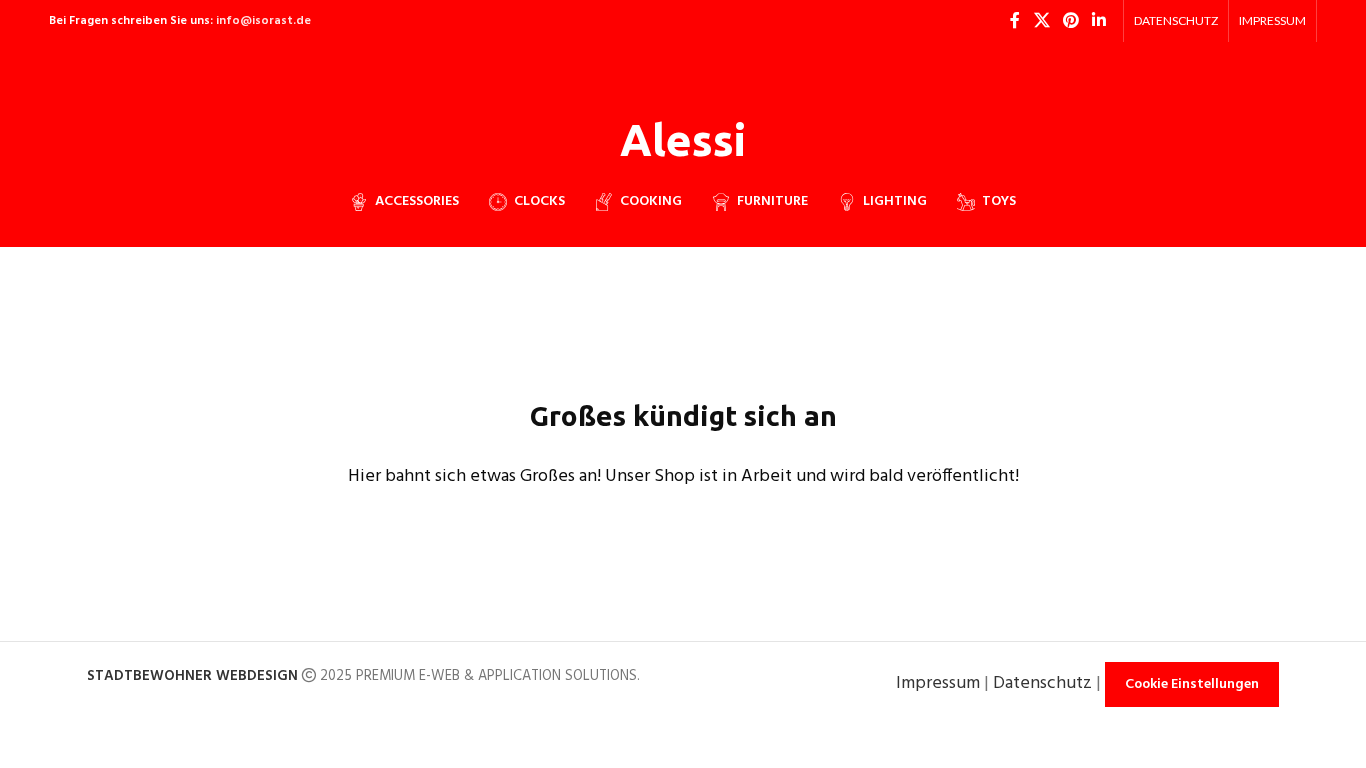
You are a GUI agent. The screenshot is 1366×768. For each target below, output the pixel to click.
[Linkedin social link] (1099, 21)
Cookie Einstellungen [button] (1192, 684)
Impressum (938, 683)
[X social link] (1041, 21)
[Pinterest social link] (1070, 21)
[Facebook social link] (1015, 21)
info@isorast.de (263, 21)
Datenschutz (1042, 683)
